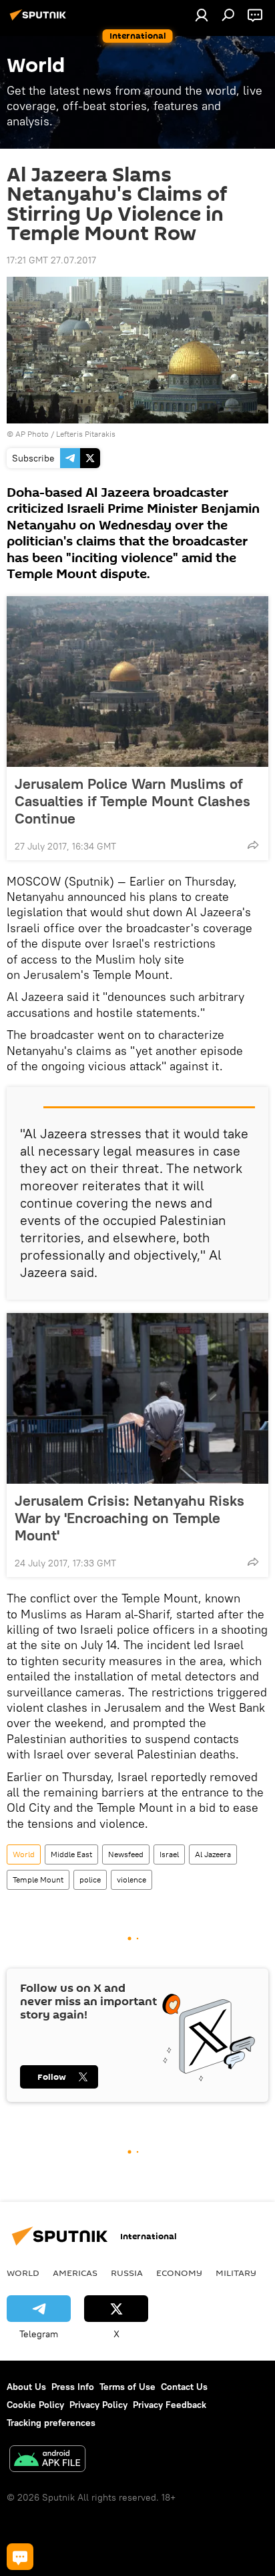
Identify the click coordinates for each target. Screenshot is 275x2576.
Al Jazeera (213, 1854)
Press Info (73, 2387)
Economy (179, 2273)
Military (236, 2273)
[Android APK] (47, 2460)
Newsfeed (126, 1854)
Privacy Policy (98, 2405)
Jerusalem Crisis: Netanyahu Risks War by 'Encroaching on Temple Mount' (129, 1518)
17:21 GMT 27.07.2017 (51, 260)
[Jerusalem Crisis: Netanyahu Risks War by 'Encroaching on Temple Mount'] (137, 1398)
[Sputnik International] (40, 20)
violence (131, 1879)
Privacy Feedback (170, 2405)
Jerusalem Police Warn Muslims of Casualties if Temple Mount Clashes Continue (132, 801)
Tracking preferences (51, 2423)
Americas (75, 2273)
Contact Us (184, 2387)
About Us (26, 2387)
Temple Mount (38, 1879)
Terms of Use (127, 2387)
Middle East (71, 1854)
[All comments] (20, 2557)
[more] (253, 845)
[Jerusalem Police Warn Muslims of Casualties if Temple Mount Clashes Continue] (137, 682)
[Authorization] (202, 15)
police (90, 1879)
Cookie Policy (35, 2405)
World (24, 1854)
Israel (169, 1854)
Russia (127, 2273)
